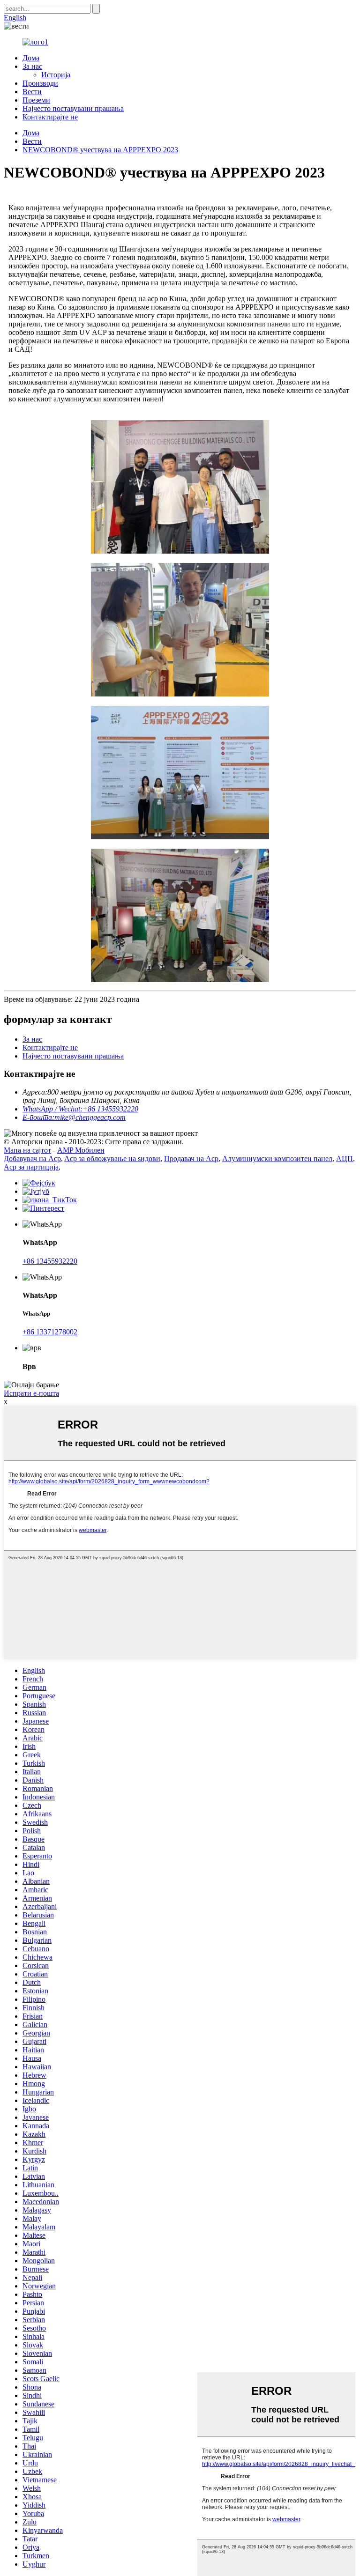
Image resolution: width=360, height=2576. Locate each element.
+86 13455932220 (50, 1261)
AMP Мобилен (81, 1150)
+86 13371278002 (50, 1332)
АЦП (345, 1158)
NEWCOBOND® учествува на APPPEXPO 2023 (100, 150)
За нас (32, 66)
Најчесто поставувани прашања (73, 108)
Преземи (36, 100)
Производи (40, 83)
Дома (31, 58)
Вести (32, 92)
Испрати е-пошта (31, 1393)
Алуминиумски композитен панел (277, 1158)
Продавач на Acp (191, 1158)
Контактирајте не (50, 117)
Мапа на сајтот (27, 1150)
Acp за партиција (31, 1167)
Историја (56, 75)
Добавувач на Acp (32, 1158)
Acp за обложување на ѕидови (112, 1158)
